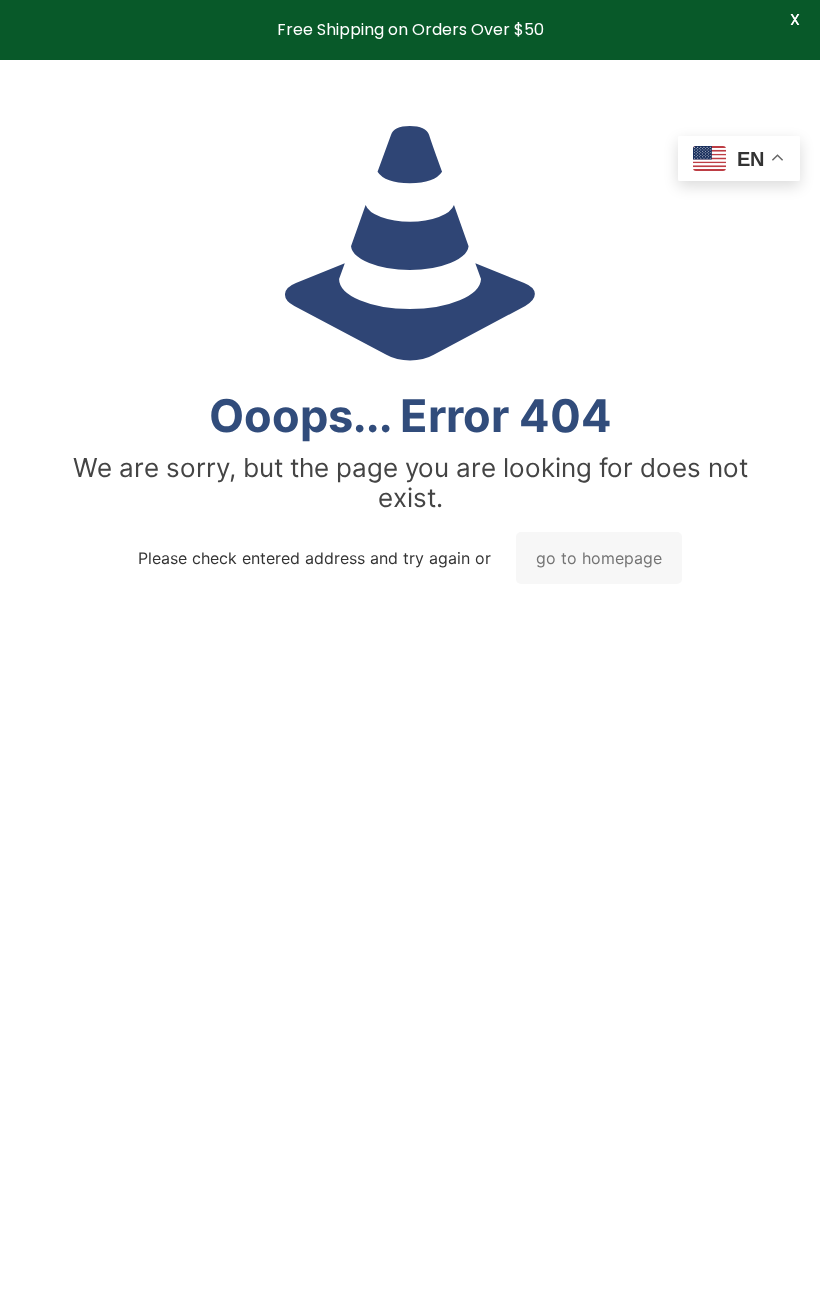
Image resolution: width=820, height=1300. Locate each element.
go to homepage (599, 558)
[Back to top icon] (724, 1259)
